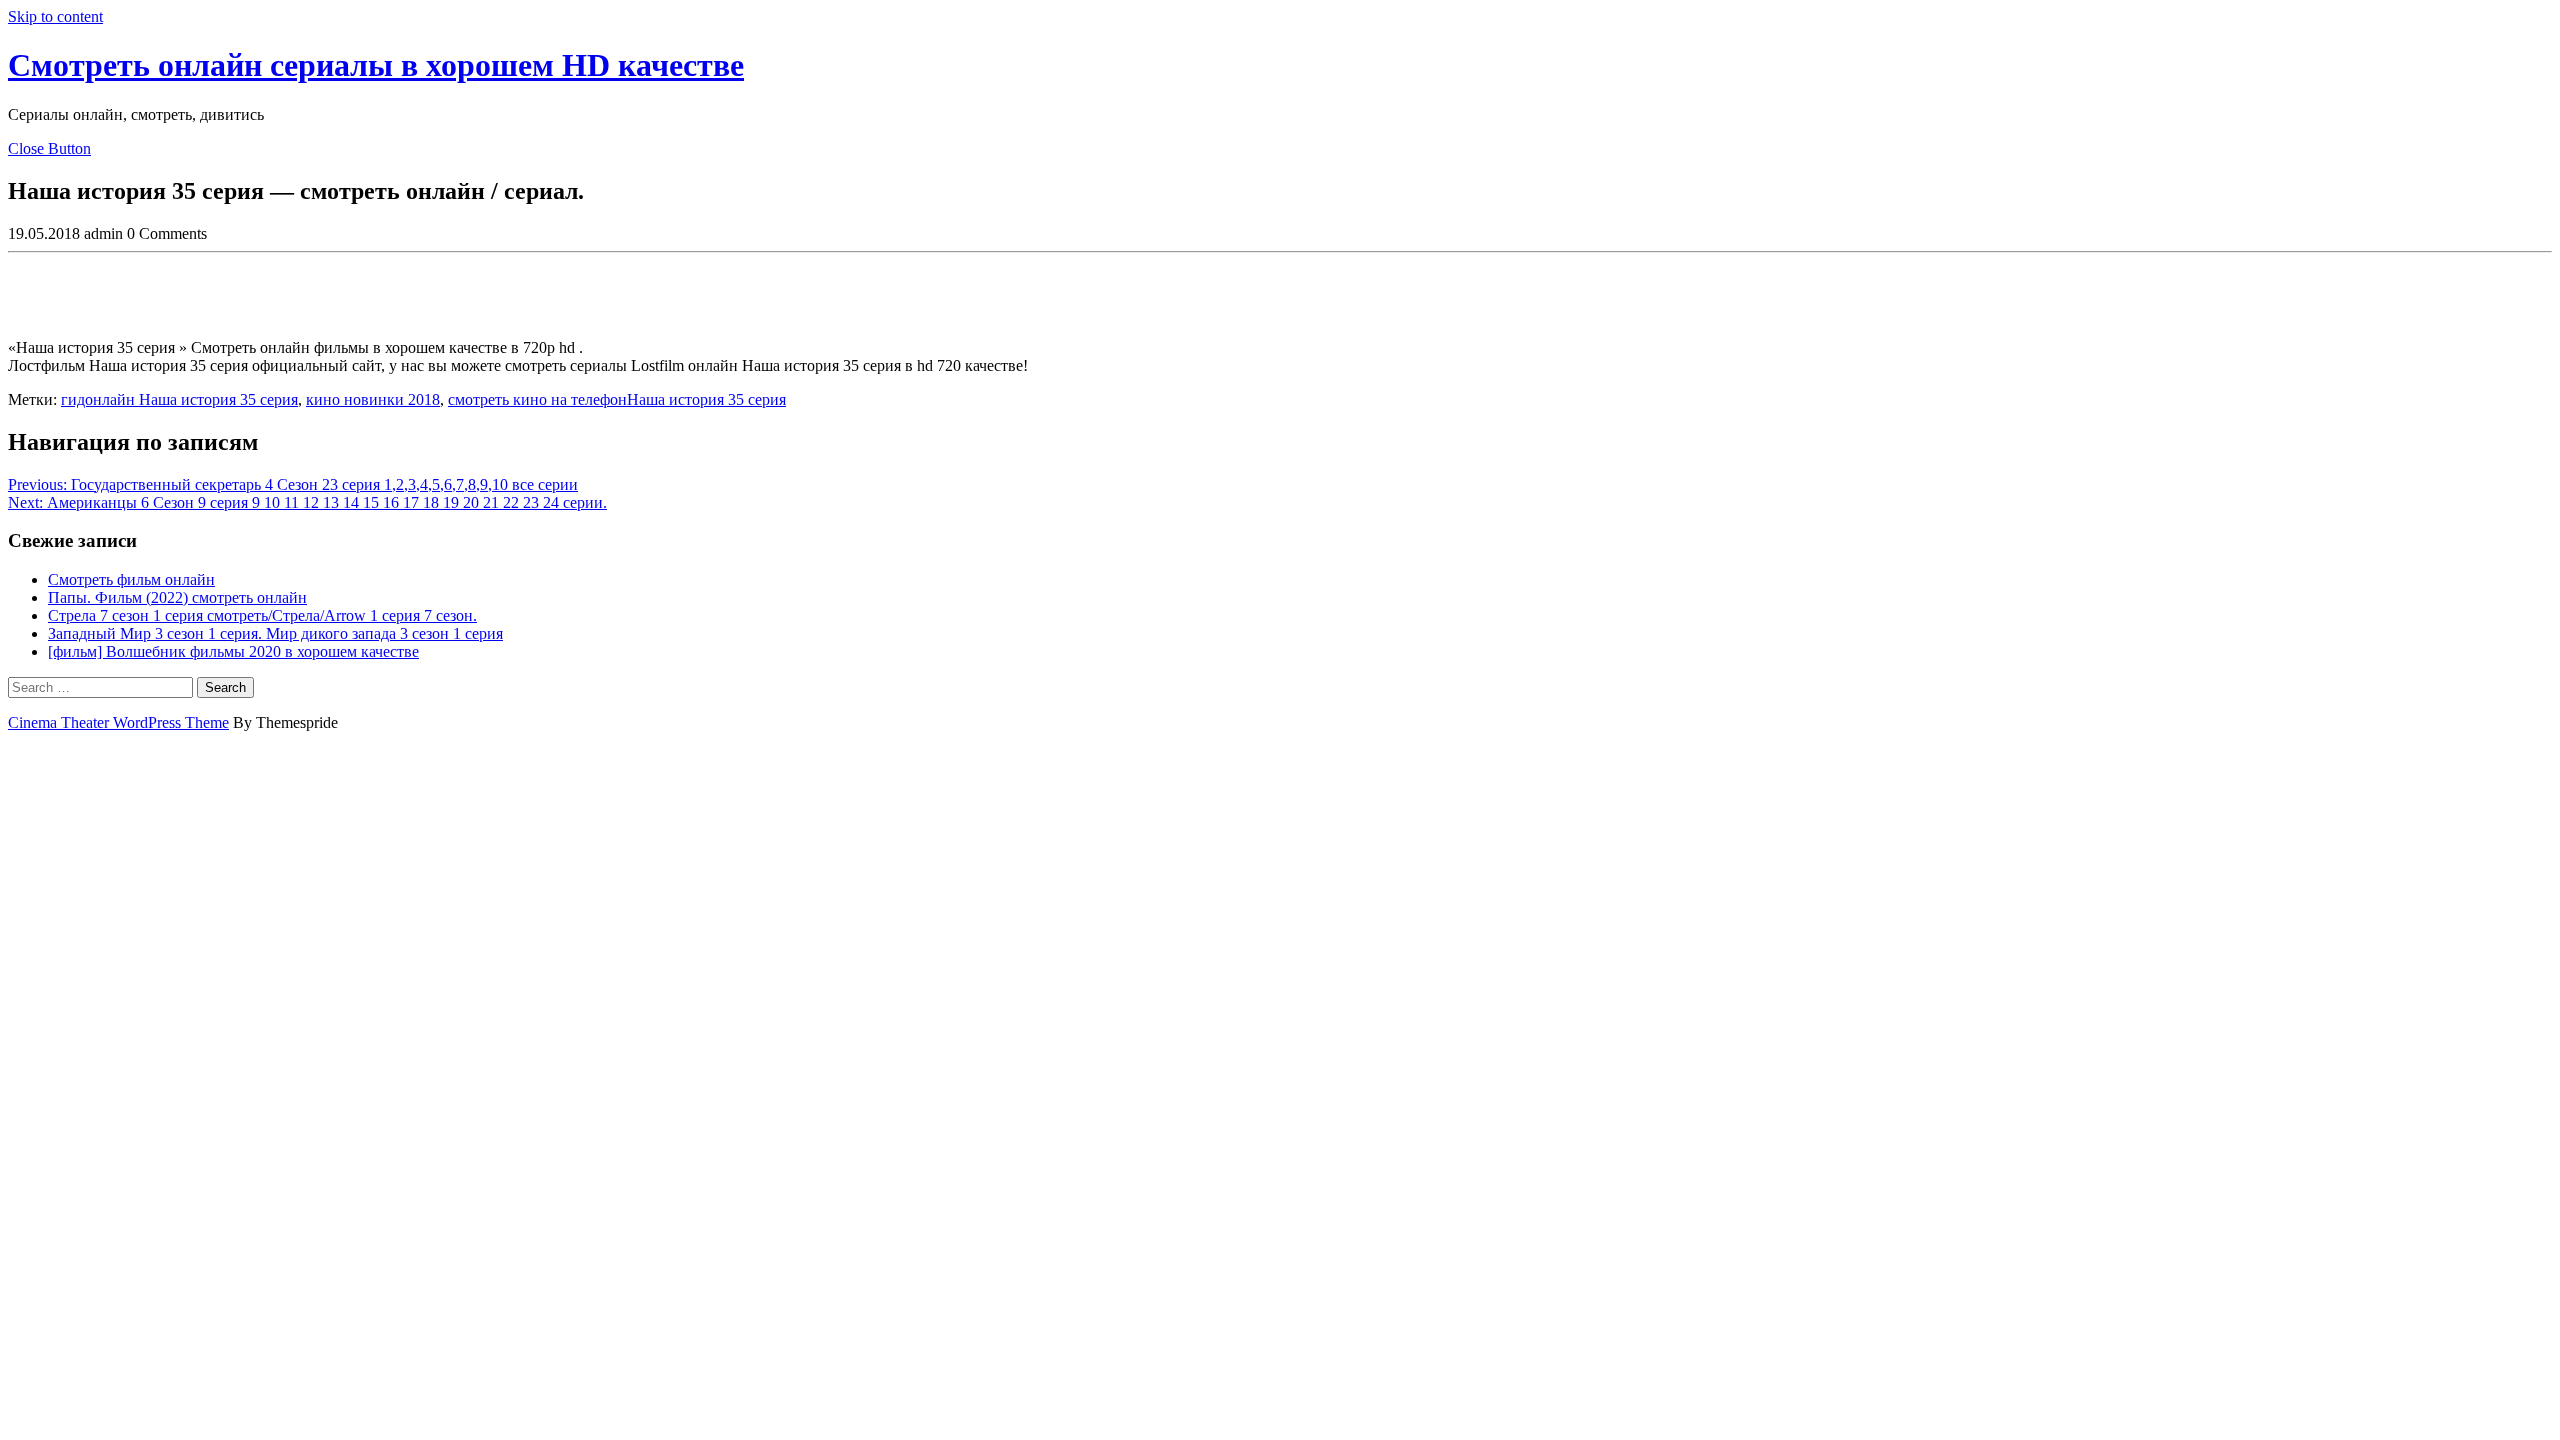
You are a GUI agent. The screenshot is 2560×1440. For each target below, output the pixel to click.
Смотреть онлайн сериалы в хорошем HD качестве (376, 65)
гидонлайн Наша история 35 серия (179, 399)
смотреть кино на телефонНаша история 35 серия (617, 399)
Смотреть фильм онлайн (131, 579)
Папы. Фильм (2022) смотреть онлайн (177, 597)
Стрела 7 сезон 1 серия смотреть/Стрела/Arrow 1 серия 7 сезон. (262, 615)
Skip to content (55, 16)
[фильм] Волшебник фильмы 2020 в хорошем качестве (233, 651)
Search (225, 687)
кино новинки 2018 (373, 399)
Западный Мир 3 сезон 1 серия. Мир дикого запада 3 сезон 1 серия (275, 633)
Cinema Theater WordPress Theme (118, 722)
